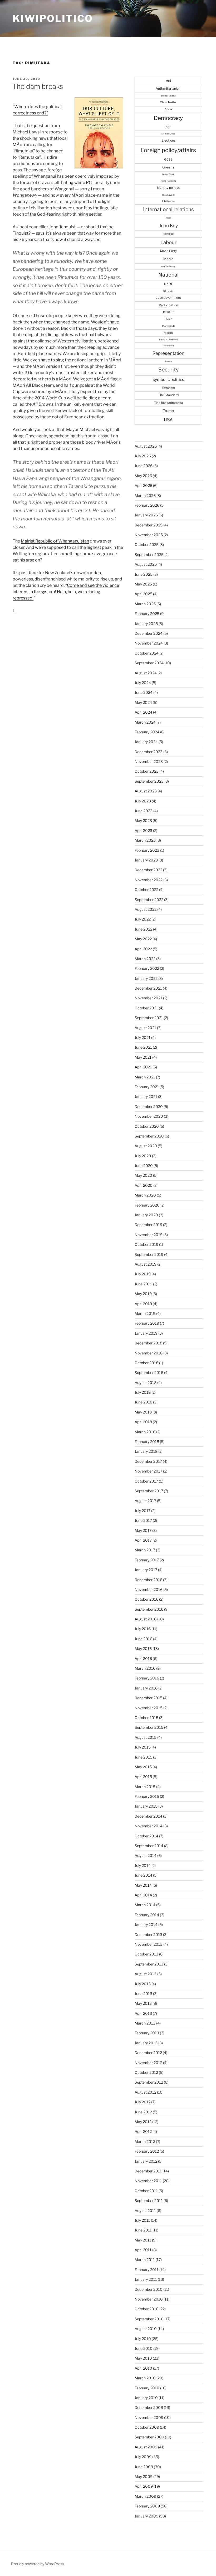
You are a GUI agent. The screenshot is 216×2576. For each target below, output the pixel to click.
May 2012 (143, 2122)
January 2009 (146, 2516)
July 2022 (143, 919)
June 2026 (144, 466)
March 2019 (145, 1313)
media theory (168, 266)
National (168, 275)
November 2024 (149, 643)
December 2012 (148, 2053)
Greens (168, 167)
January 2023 (146, 860)
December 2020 (149, 1107)
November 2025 (149, 535)
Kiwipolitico (53, 18)
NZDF (168, 284)
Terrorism (168, 388)
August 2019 (146, 1264)
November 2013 (149, 1944)
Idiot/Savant (168, 195)
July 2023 (143, 801)
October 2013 (146, 1954)
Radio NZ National (168, 340)
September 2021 (149, 1018)
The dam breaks (38, 86)
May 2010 (143, 2358)
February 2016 (147, 1678)
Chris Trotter (168, 102)
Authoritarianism (168, 88)
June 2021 (143, 1047)
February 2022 (147, 968)
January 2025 (146, 624)
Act (168, 81)
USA (168, 420)
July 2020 (143, 1156)
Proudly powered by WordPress (38, 2564)
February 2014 (147, 1915)
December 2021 (148, 988)
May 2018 (143, 1412)
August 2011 (145, 2211)
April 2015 (143, 1777)
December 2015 (148, 1698)
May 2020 (143, 1175)
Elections (168, 140)
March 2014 (145, 1905)
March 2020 (145, 1195)
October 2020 (147, 1126)
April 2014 (143, 1895)
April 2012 (143, 2131)
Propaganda (168, 326)
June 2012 (143, 2112)
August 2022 (146, 909)
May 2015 (143, 1767)
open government (168, 298)
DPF (168, 127)
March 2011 (145, 2260)
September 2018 (149, 1372)
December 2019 (148, 1225)
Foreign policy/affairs (168, 150)
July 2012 (143, 2102)
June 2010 (144, 2348)
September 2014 (149, 1846)
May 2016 (143, 1648)
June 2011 (143, 2230)
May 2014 (143, 1885)
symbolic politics (168, 379)
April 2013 (143, 2013)
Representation (168, 353)
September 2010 (149, 2319)
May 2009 (144, 2476)
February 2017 (147, 1560)
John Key (168, 226)
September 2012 (149, 2082)
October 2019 (146, 1244)
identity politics (168, 188)
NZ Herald (168, 291)
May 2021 (143, 1057)
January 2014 (146, 1924)
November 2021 (148, 998)
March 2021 (145, 1077)
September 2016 (149, 1609)
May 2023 (143, 820)
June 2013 (143, 1994)
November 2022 (149, 880)
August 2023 (146, 791)
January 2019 (146, 1333)
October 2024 (147, 653)
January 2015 (146, 1806)
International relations (168, 209)
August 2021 (145, 1028)
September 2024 (149, 663)
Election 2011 (168, 134)
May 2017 (143, 1530)
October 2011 (146, 2191)
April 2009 (144, 2486)
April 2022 (143, 949)
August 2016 (146, 1619)
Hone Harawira (168, 181)
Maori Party (168, 251)
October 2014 (146, 1836)
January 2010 (146, 2398)
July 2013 (143, 1984)
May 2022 (143, 939)
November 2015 (149, 1708)
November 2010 (149, 2299)
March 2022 (145, 959)
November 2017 (148, 1471)
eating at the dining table (45, 335)
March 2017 (145, 1550)
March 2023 (145, 840)
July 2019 (143, 1274)
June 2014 (143, 1875)
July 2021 (143, 1037)
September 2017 (149, 1491)
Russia (168, 361)
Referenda (168, 346)
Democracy (168, 118)
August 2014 (146, 1855)
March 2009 (145, 2496)
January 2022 (146, 978)
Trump (168, 411)
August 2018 (146, 1383)
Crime (168, 109)
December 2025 (149, 525)
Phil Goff (168, 312)
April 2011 (143, 2250)
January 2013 (146, 2043)
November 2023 (149, 761)
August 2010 (146, 2329)
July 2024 (143, 683)
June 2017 (143, 1520)
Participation (168, 305)
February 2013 (147, 2033)
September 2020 (149, 1136)
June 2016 (143, 1639)
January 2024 (146, 742)
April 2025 (143, 594)
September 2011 (149, 2200)
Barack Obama (168, 96)
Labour (168, 242)
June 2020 (144, 1166)
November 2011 (148, 2181)
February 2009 (147, 2506)
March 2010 (145, 2378)
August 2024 (146, 673)
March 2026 (145, 495)
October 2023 (147, 771)
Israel (168, 218)
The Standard (168, 395)
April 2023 (143, 831)
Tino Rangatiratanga (168, 403)
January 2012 (146, 2161)
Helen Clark (168, 175)
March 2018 (145, 1432)
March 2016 (145, 1668)
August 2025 (146, 564)
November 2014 (149, 1826)
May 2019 (143, 1294)
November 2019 (149, 1235)
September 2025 (149, 555)
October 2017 (146, 1481)
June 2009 (144, 2467)
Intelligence (168, 201)
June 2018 (143, 1402)
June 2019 (143, 1284)
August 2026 (146, 446)
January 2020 (146, 1215)
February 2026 (147, 505)
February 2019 (147, 1323)
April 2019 (143, 1304)
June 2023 (144, 811)
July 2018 (143, 1392)
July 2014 (143, 1865)
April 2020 (144, 1185)
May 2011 (143, 2240)
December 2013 (148, 1935)
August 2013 (146, 1974)
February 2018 (147, 1442)
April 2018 (143, 1422)
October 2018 (146, 1363)
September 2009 (149, 2437)
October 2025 (147, 544)
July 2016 (143, 1629)
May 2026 (143, 476)
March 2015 (145, 1787)
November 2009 (149, 2417)
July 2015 (143, 1747)
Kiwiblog (168, 234)
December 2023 (149, 752)
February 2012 (147, 2151)
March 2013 (145, 2023)
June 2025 (144, 574)
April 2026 (143, 485)
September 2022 (149, 900)
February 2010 (147, 2388)
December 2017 (148, 1461)
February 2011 (147, 2270)
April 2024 (143, 712)
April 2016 (143, 1659)
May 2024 (143, 702)
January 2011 (146, 2279)
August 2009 (146, 2447)
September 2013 (149, 1964)
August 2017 (145, 1501)
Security (168, 370)
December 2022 (148, 870)
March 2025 (145, 604)
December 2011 (148, 2171)
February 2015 (147, 1796)
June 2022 (143, 929)
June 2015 (143, 1757)
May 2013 (143, 2003)
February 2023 (147, 850)
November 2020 (149, 1116)
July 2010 (143, 2339)
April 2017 (143, 1540)
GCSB (168, 159)
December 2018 (148, 1343)
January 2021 (146, 1096)
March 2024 (145, 722)
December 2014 (148, 1816)
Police (168, 319)
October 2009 (147, 2427)
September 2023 (149, 781)
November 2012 (148, 2063)
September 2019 (149, 1254)
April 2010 (143, 2368)
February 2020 (147, 1205)
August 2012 (145, 2092)
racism (168, 333)
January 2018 (146, 1451)
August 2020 (146, 1146)
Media (168, 259)
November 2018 (149, 1353)
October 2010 (147, 2309)
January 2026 (146, 515)
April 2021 (143, 1067)
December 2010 (149, 2289)
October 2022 (146, 890)
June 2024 (144, 692)
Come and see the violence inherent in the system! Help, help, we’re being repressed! (66, 592)
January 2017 (146, 1570)
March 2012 (145, 2141)
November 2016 (149, 1589)
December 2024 (149, 633)
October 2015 (146, 1718)
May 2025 (143, 584)
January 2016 (146, 1688)
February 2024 (147, 732)
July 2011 (142, 2220)
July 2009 (143, 2457)
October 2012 (146, 2072)
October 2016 (146, 1599)
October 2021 (146, 1008)
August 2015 (146, 1737)
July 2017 (143, 1511)
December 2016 (148, 1580)
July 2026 (143, 456)
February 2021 (147, 1087)
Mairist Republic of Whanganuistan (55, 541)
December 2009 (149, 2407)
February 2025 (147, 614)
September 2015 (149, 1727)
